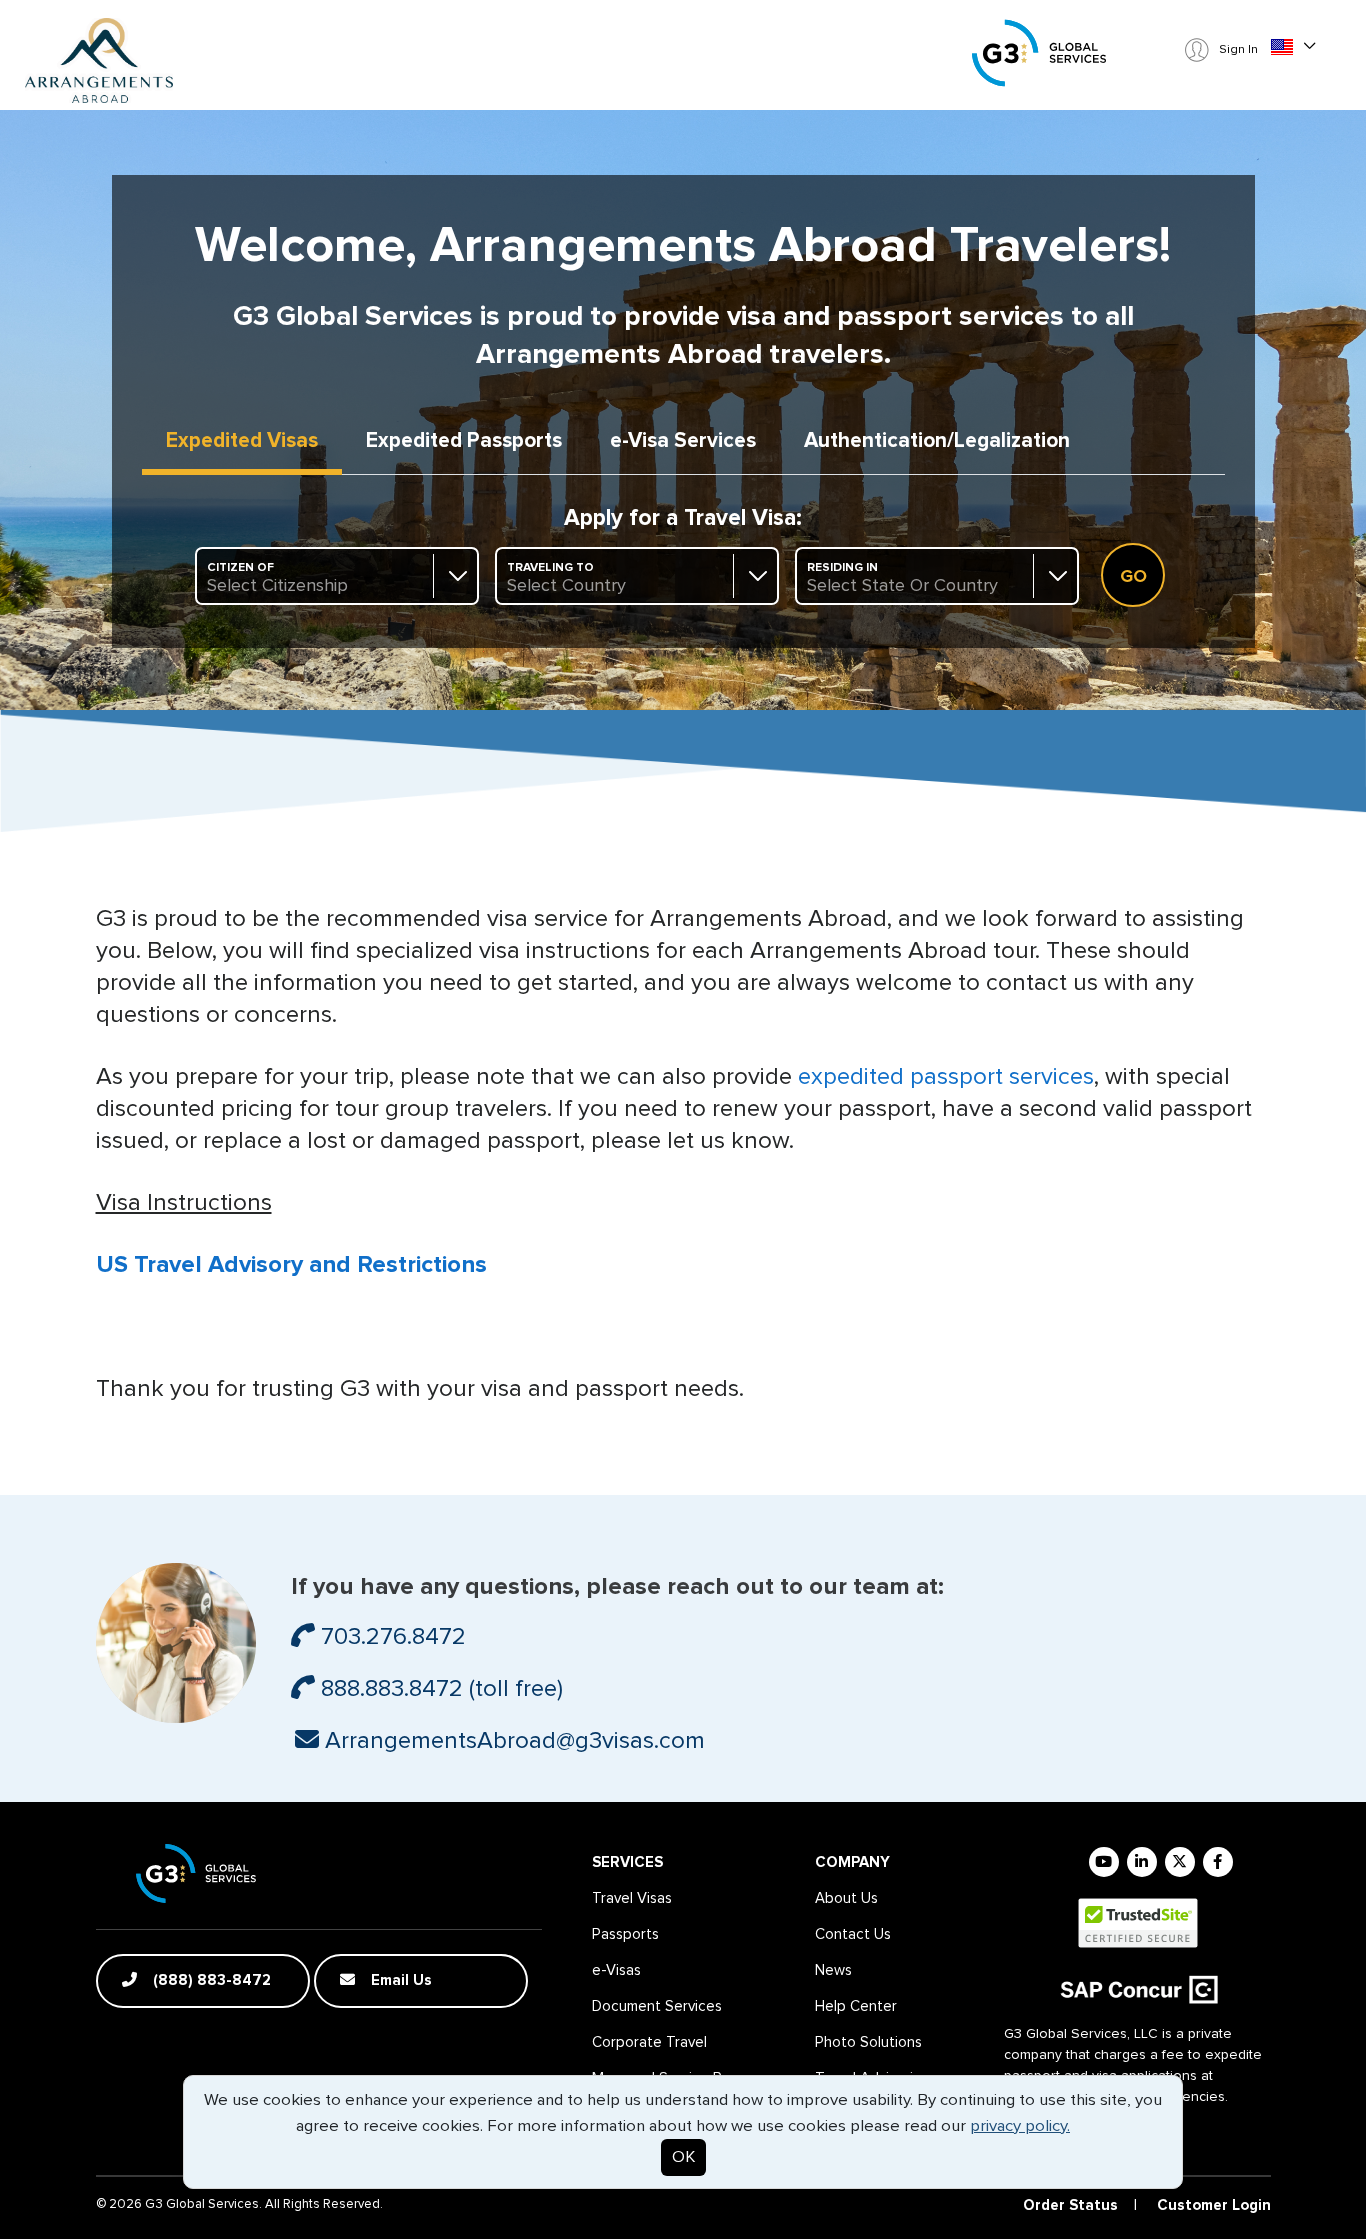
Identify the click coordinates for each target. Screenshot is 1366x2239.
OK (683, 2157)
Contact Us (853, 1934)
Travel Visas (632, 1898)
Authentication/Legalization (937, 440)
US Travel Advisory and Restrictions (291, 1265)
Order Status (1070, 2205)
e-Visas (616, 1970)
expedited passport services (946, 1077)
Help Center (856, 2006)
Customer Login (1214, 2205)
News (833, 1970)
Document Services (657, 2006)
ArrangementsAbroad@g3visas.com (512, 1741)
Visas (242, 440)
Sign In (1237, 50)
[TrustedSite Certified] (1138, 1923)
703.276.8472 (390, 1637)
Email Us (399, 1980)
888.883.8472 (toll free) (439, 1689)
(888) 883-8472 (210, 1980)
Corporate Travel (649, 2042)
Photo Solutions (868, 2042)
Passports (464, 440)
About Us (846, 1898)
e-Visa (683, 440)
